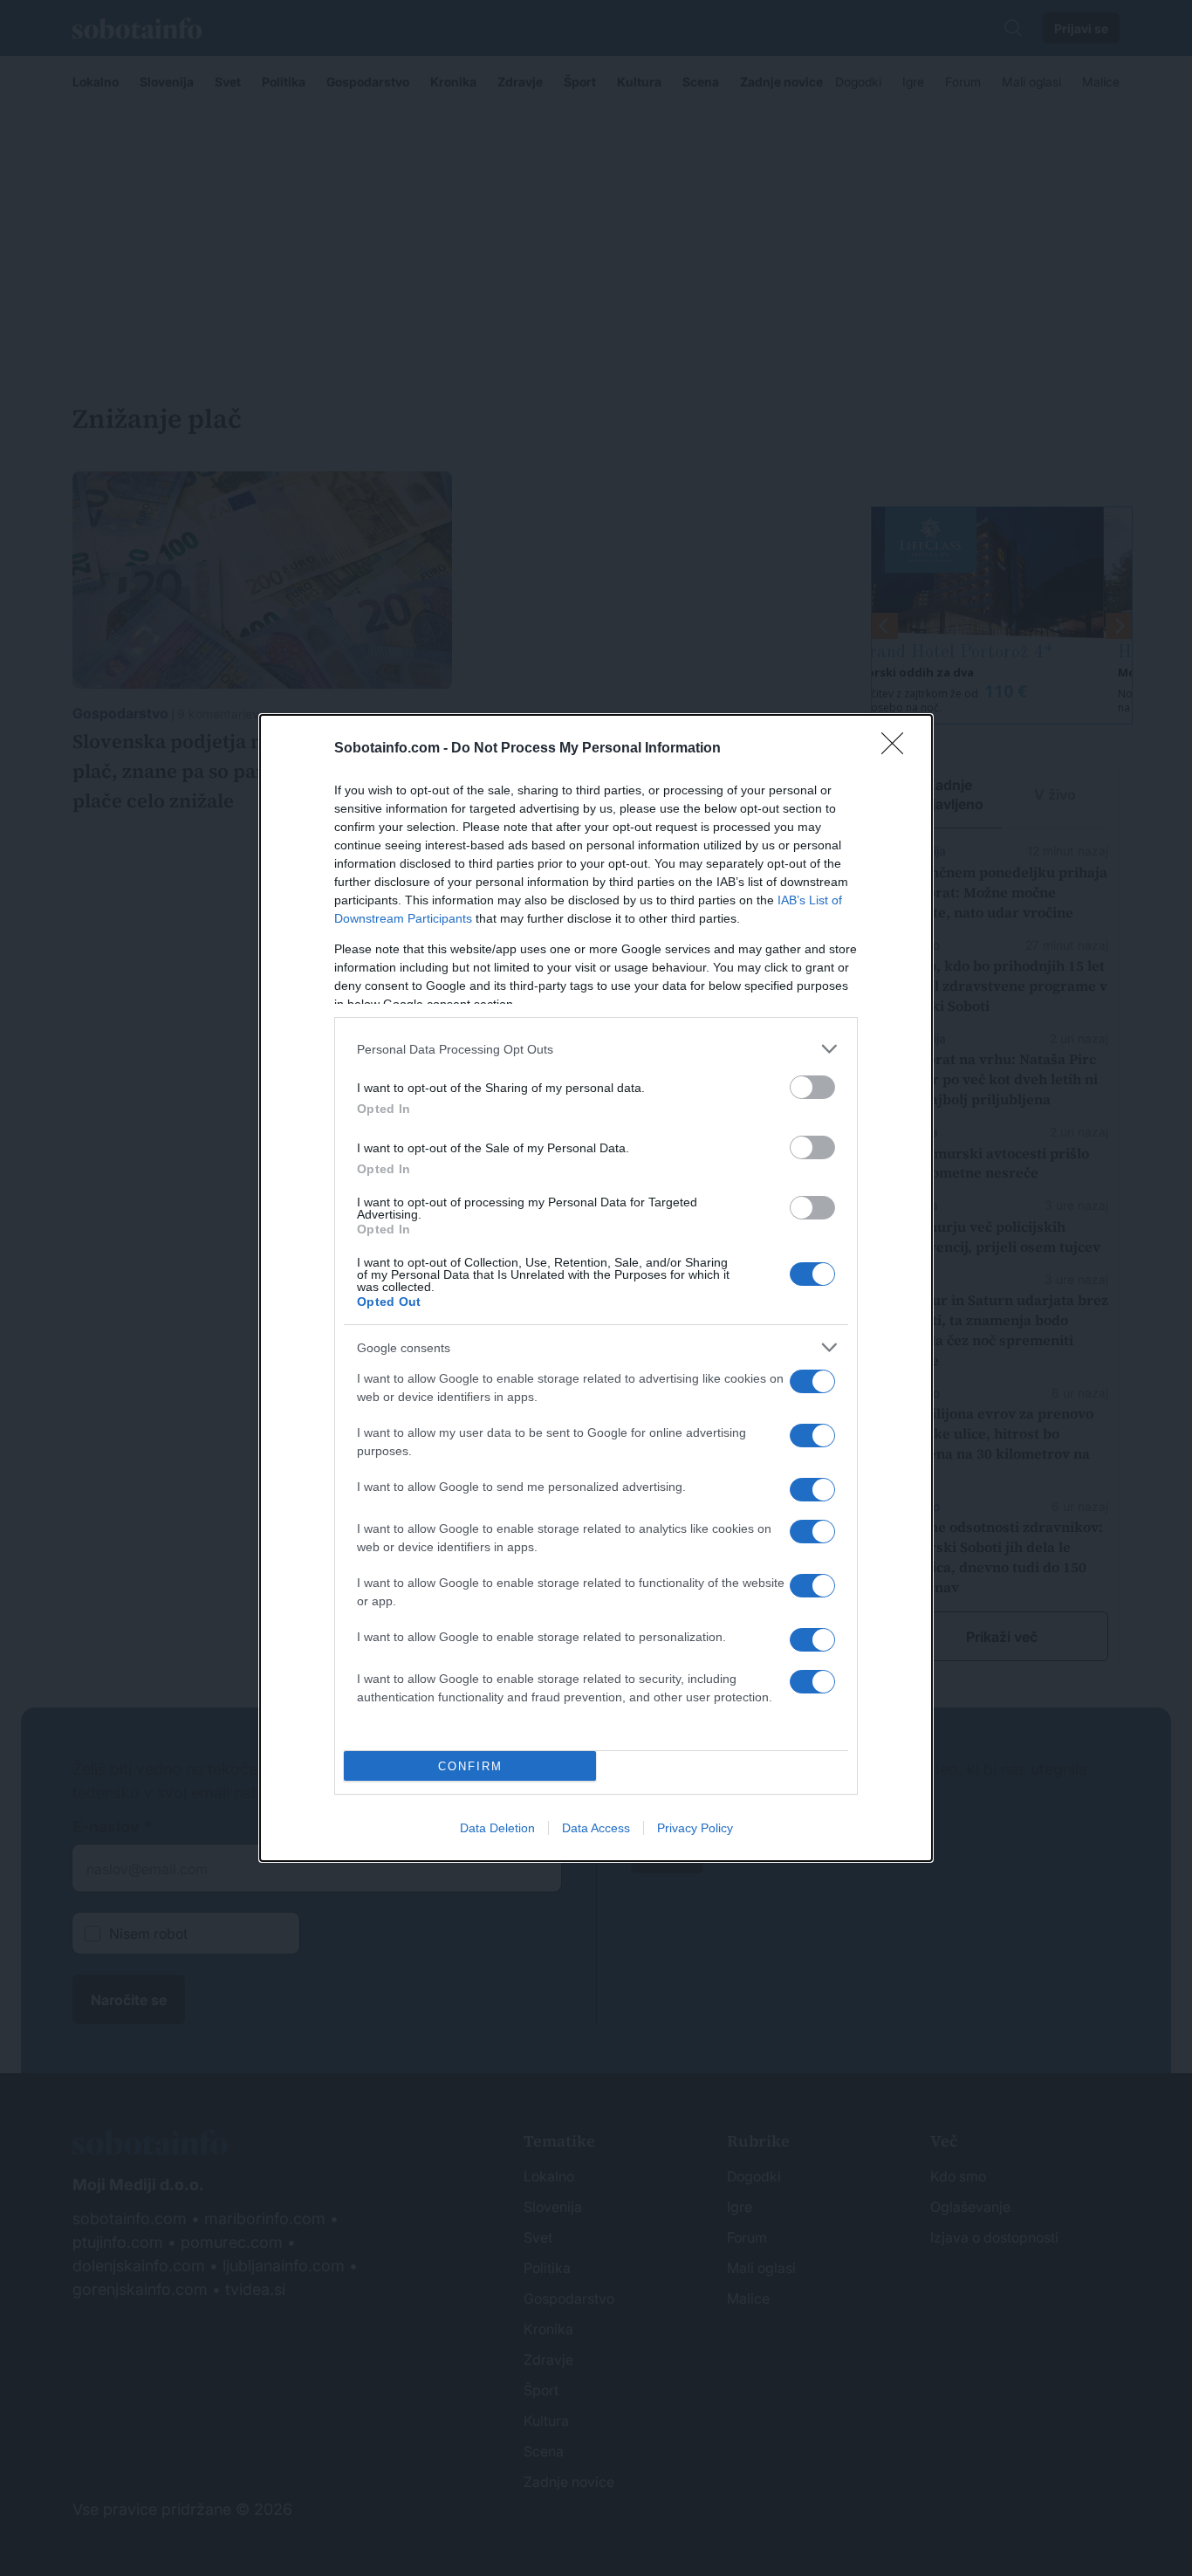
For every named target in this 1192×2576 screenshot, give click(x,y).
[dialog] (596, 1288)
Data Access (596, 1828)
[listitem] (596, 1049)
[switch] (812, 1087)
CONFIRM (470, 1766)
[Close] (898, 749)
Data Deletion (497, 1828)
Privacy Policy (695, 1828)
